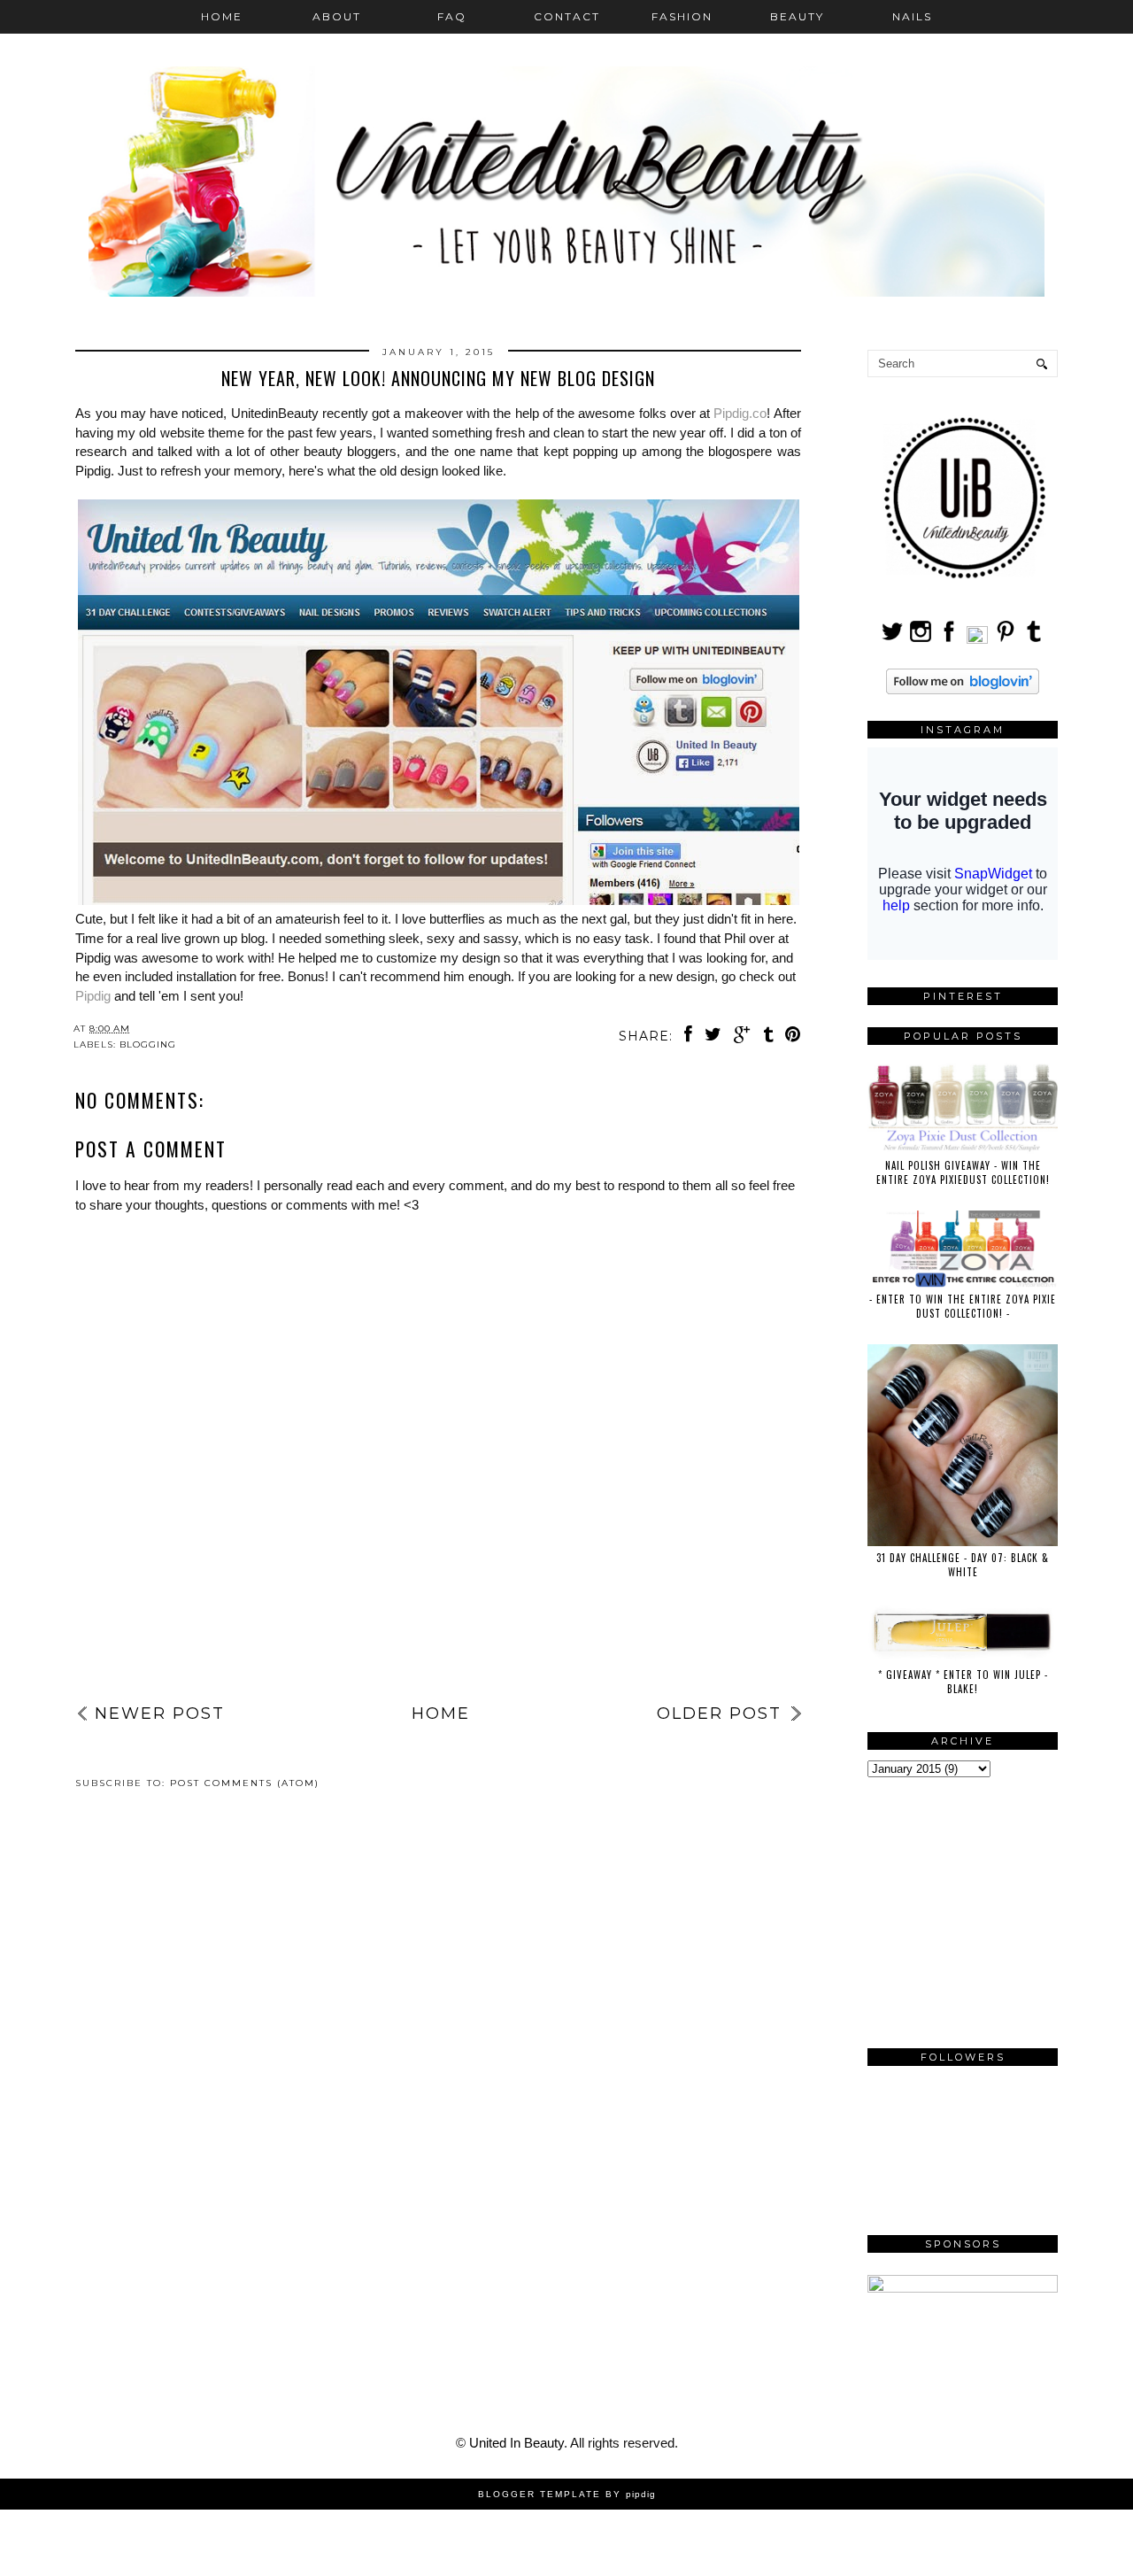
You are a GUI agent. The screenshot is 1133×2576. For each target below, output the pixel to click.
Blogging (148, 1044)
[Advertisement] (438, 1650)
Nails (912, 16)
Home (222, 16)
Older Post (719, 1713)
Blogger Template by (567, 2494)
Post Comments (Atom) (245, 1783)
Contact (567, 16)
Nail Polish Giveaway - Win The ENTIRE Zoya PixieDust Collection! (963, 1172)
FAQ (452, 16)
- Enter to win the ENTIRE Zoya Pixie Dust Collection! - (963, 1306)
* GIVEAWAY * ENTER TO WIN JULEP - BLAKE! (963, 1682)
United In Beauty (516, 2443)
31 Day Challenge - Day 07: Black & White (963, 1565)
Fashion (682, 16)
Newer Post (160, 1713)
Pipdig (93, 996)
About (337, 16)
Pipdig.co (740, 413)
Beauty (797, 16)
